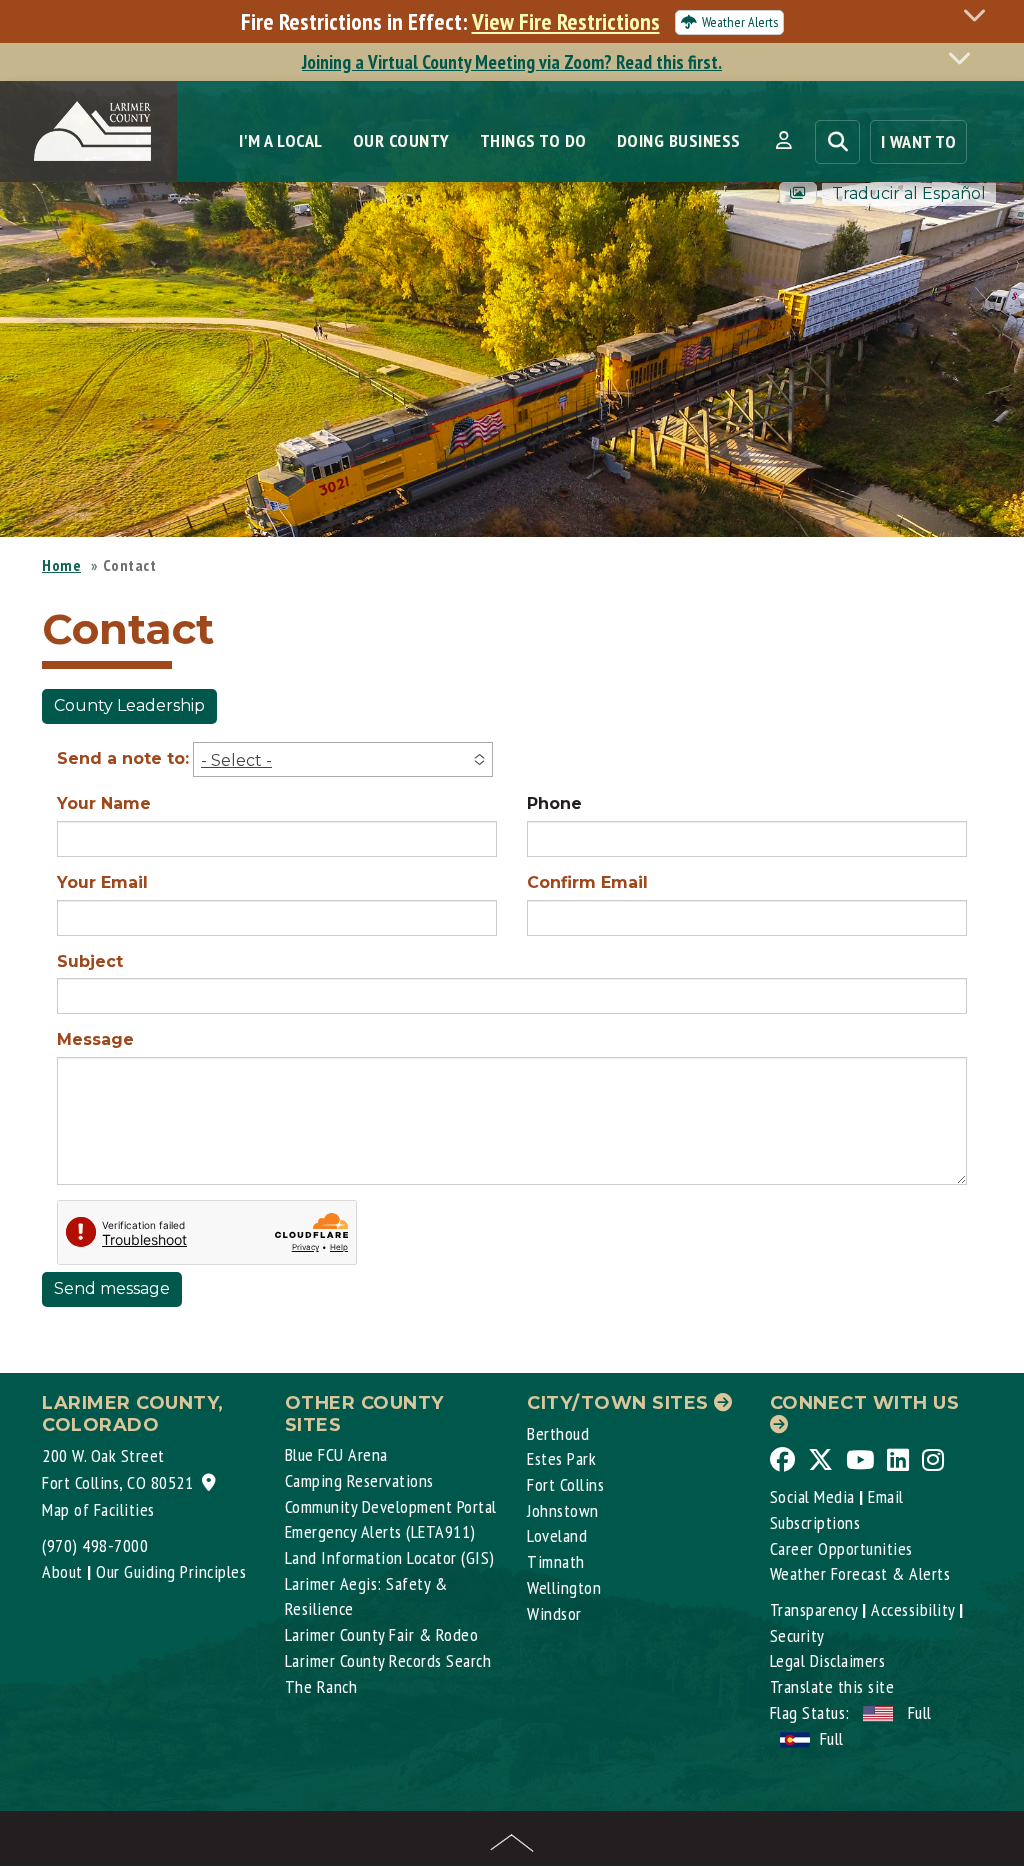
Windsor (554, 1613)
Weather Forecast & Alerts (860, 1573)
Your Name (104, 803)
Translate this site (832, 1686)
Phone (554, 803)
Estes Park (561, 1458)
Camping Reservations (359, 1480)
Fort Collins (565, 1484)
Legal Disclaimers (828, 1660)
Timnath (556, 1561)
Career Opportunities (841, 1548)
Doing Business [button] (679, 140)
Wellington (564, 1587)
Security (797, 1635)
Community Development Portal (391, 1506)
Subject (90, 961)
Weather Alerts (740, 22)
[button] (783, 141)
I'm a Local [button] (281, 140)
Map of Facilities (98, 1509)
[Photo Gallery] (798, 193)
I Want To (919, 141)
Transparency (814, 1609)
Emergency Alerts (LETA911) (380, 1531)
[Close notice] (980, 14)
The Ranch (321, 1686)
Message (95, 1039)
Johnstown (563, 1510)
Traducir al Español (909, 193)
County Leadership (129, 705)
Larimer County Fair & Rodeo (382, 1634)
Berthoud (558, 1433)
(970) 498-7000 (95, 1545)
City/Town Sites (620, 1403)
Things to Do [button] (533, 140)
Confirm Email (587, 882)
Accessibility (913, 1609)
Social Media (812, 1496)
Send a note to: (123, 758)
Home (61, 565)
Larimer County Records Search (388, 1660)
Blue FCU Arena (336, 1454)
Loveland (557, 1535)
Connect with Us (865, 1403)
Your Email (102, 882)
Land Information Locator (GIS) (390, 1557)
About (62, 1571)
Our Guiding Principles (171, 1571)
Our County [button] (401, 140)
